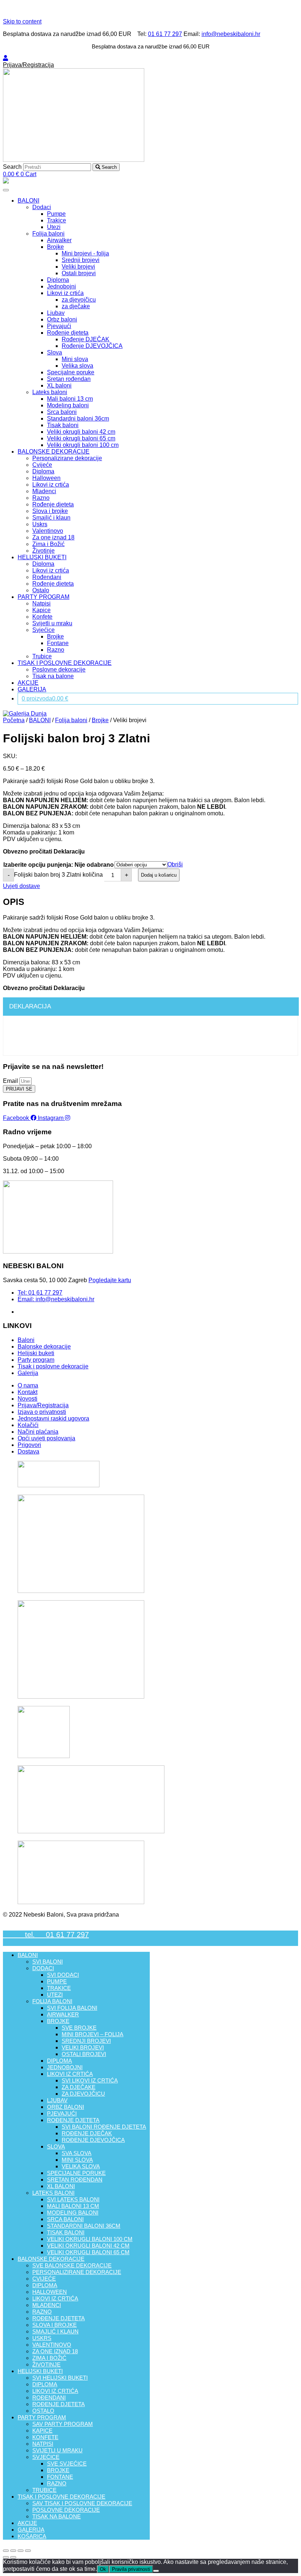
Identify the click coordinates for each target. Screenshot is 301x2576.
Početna (14, 720)
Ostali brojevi (79, 273)
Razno (41, 498)
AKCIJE (28, 683)
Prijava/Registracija (28, 65)
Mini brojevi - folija (85, 253)
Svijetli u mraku (52, 623)
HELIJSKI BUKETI (42, 557)
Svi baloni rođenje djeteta (104, 2127)
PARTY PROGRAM (43, 597)
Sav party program (63, 2424)
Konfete (42, 617)
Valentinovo (48, 531)
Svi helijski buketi (60, 2378)
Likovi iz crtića (65, 293)
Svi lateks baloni (73, 2199)
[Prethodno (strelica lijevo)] (6, 2557)
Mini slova (75, 359)
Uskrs (40, 524)
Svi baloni (48, 1962)
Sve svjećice (67, 2464)
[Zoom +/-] (28, 2551)
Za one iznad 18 (53, 537)
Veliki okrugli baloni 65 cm (81, 438)
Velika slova (77, 366)
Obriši (175, 864)
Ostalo (41, 590)
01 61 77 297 (165, 34)
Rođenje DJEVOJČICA (92, 346)
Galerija (31, 2530)
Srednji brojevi (81, 260)
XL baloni (59, 385)
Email (11, 1081)
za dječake (76, 306)
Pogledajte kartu (110, 1280)
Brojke (55, 247)
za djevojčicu (79, 300)
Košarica (32, 2536)
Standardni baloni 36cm (78, 419)
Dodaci (42, 207)
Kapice (41, 610)
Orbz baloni (62, 319)
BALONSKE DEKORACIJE (54, 452)
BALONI (28, 201)
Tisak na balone (53, 676)
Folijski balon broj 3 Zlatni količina (58, 875)
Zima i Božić (48, 544)
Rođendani (47, 577)
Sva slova (77, 2153)
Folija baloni (48, 234)
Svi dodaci (63, 1975)
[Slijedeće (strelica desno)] (13, 2557)
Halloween (46, 478)
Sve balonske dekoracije (72, 2265)
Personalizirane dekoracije (67, 458)
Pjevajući (59, 326)
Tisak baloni (63, 425)
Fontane (58, 643)
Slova (55, 352)
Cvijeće (42, 465)
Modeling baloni (68, 405)
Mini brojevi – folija (93, 2034)
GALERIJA (32, 689)
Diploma (58, 280)
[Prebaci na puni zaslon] (21, 2551)
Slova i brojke (50, 511)
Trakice (57, 220)
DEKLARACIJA (30, 1006)
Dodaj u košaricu (159, 875)
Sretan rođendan (69, 379)
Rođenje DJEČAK (86, 339)
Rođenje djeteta (68, 333)
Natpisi (41, 603)
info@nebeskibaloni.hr (231, 34)
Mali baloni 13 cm (70, 399)
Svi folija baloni (72, 2008)
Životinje (43, 551)
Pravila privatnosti (131, 2569)
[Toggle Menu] (6, 190)
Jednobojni (61, 286)
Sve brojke (79, 2028)
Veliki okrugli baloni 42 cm (81, 432)
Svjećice (43, 630)
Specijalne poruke (71, 372)
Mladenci (44, 491)
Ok (103, 2569)
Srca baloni (62, 412)
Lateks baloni (50, 392)
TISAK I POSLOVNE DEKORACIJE (65, 663)
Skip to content (22, 21)
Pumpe (56, 214)
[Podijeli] (13, 2551)
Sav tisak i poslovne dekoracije (82, 2503)
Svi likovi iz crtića (90, 2080)
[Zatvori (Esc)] (6, 2551)
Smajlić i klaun (51, 518)
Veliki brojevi (78, 267)
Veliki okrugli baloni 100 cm (83, 445)
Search (12, 167)
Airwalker (59, 240)
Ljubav (56, 313)
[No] (156, 2571)
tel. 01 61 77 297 (46, 1935)
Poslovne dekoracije (59, 670)
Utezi (54, 227)
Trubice (42, 656)
